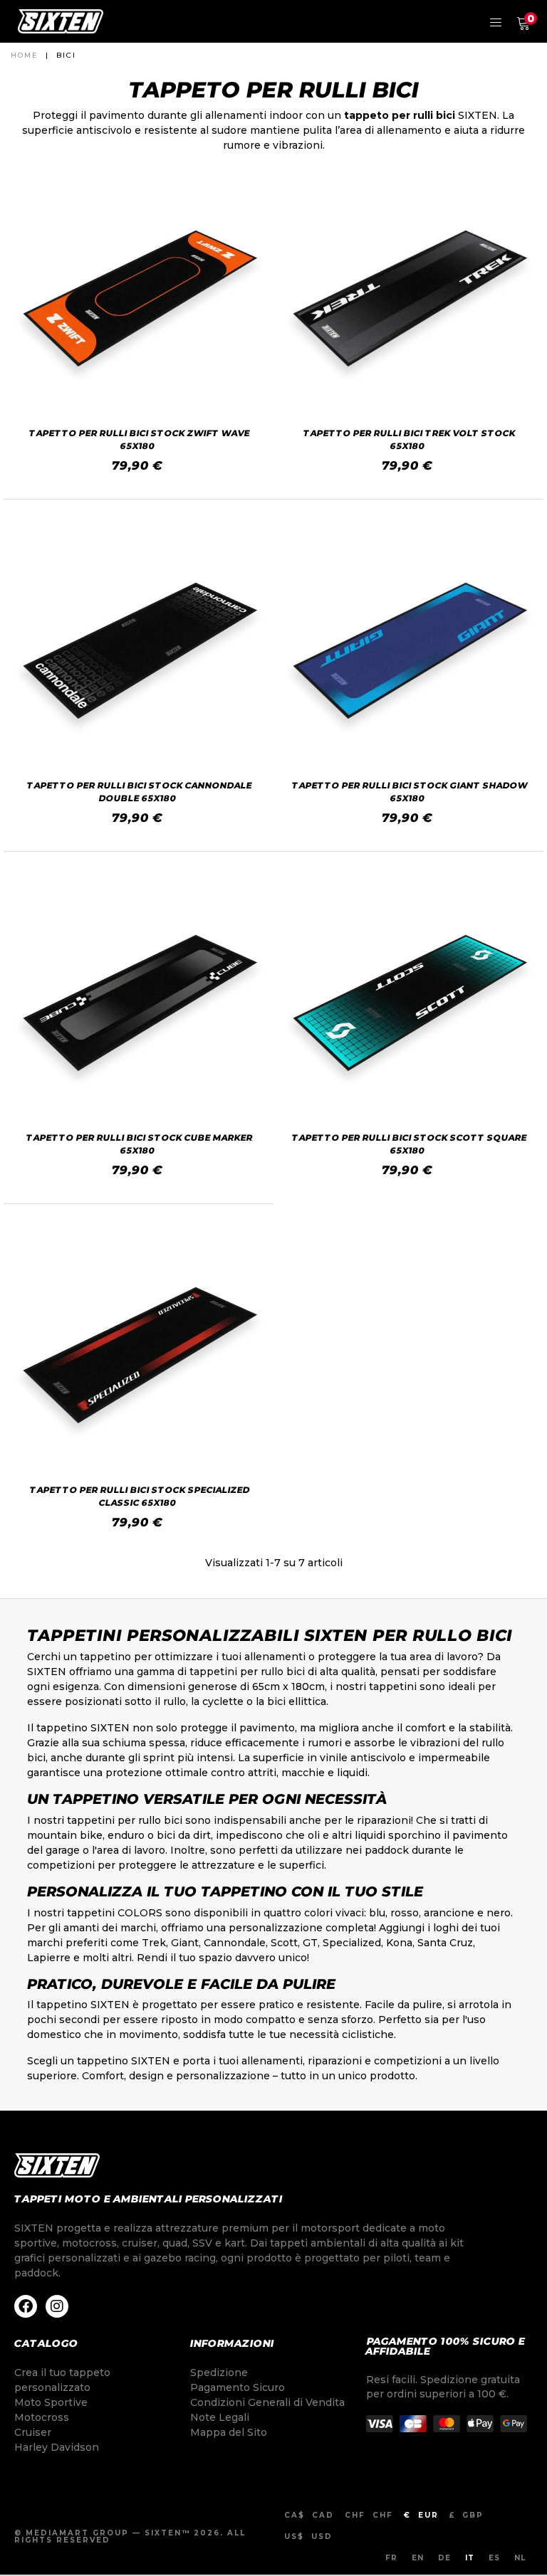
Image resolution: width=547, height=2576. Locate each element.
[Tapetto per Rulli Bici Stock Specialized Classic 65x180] (139, 1349)
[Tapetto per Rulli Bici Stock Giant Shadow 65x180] (408, 644)
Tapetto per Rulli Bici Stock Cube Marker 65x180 (140, 1144)
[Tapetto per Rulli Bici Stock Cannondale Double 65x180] (139, 644)
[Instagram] (57, 2306)
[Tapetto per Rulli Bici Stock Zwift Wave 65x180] (139, 292)
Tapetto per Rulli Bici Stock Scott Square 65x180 (410, 1144)
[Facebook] (26, 2306)
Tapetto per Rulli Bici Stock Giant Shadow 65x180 (410, 792)
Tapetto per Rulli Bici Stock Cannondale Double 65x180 (140, 792)
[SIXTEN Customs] (61, 21)
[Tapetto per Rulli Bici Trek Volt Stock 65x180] (408, 292)
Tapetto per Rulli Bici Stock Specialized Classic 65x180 (140, 1496)
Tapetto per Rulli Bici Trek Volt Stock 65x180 (410, 439)
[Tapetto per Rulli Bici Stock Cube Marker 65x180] (139, 997)
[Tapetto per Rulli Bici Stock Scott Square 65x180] (408, 997)
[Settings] (496, 21)
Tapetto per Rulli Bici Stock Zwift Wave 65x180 (140, 439)
